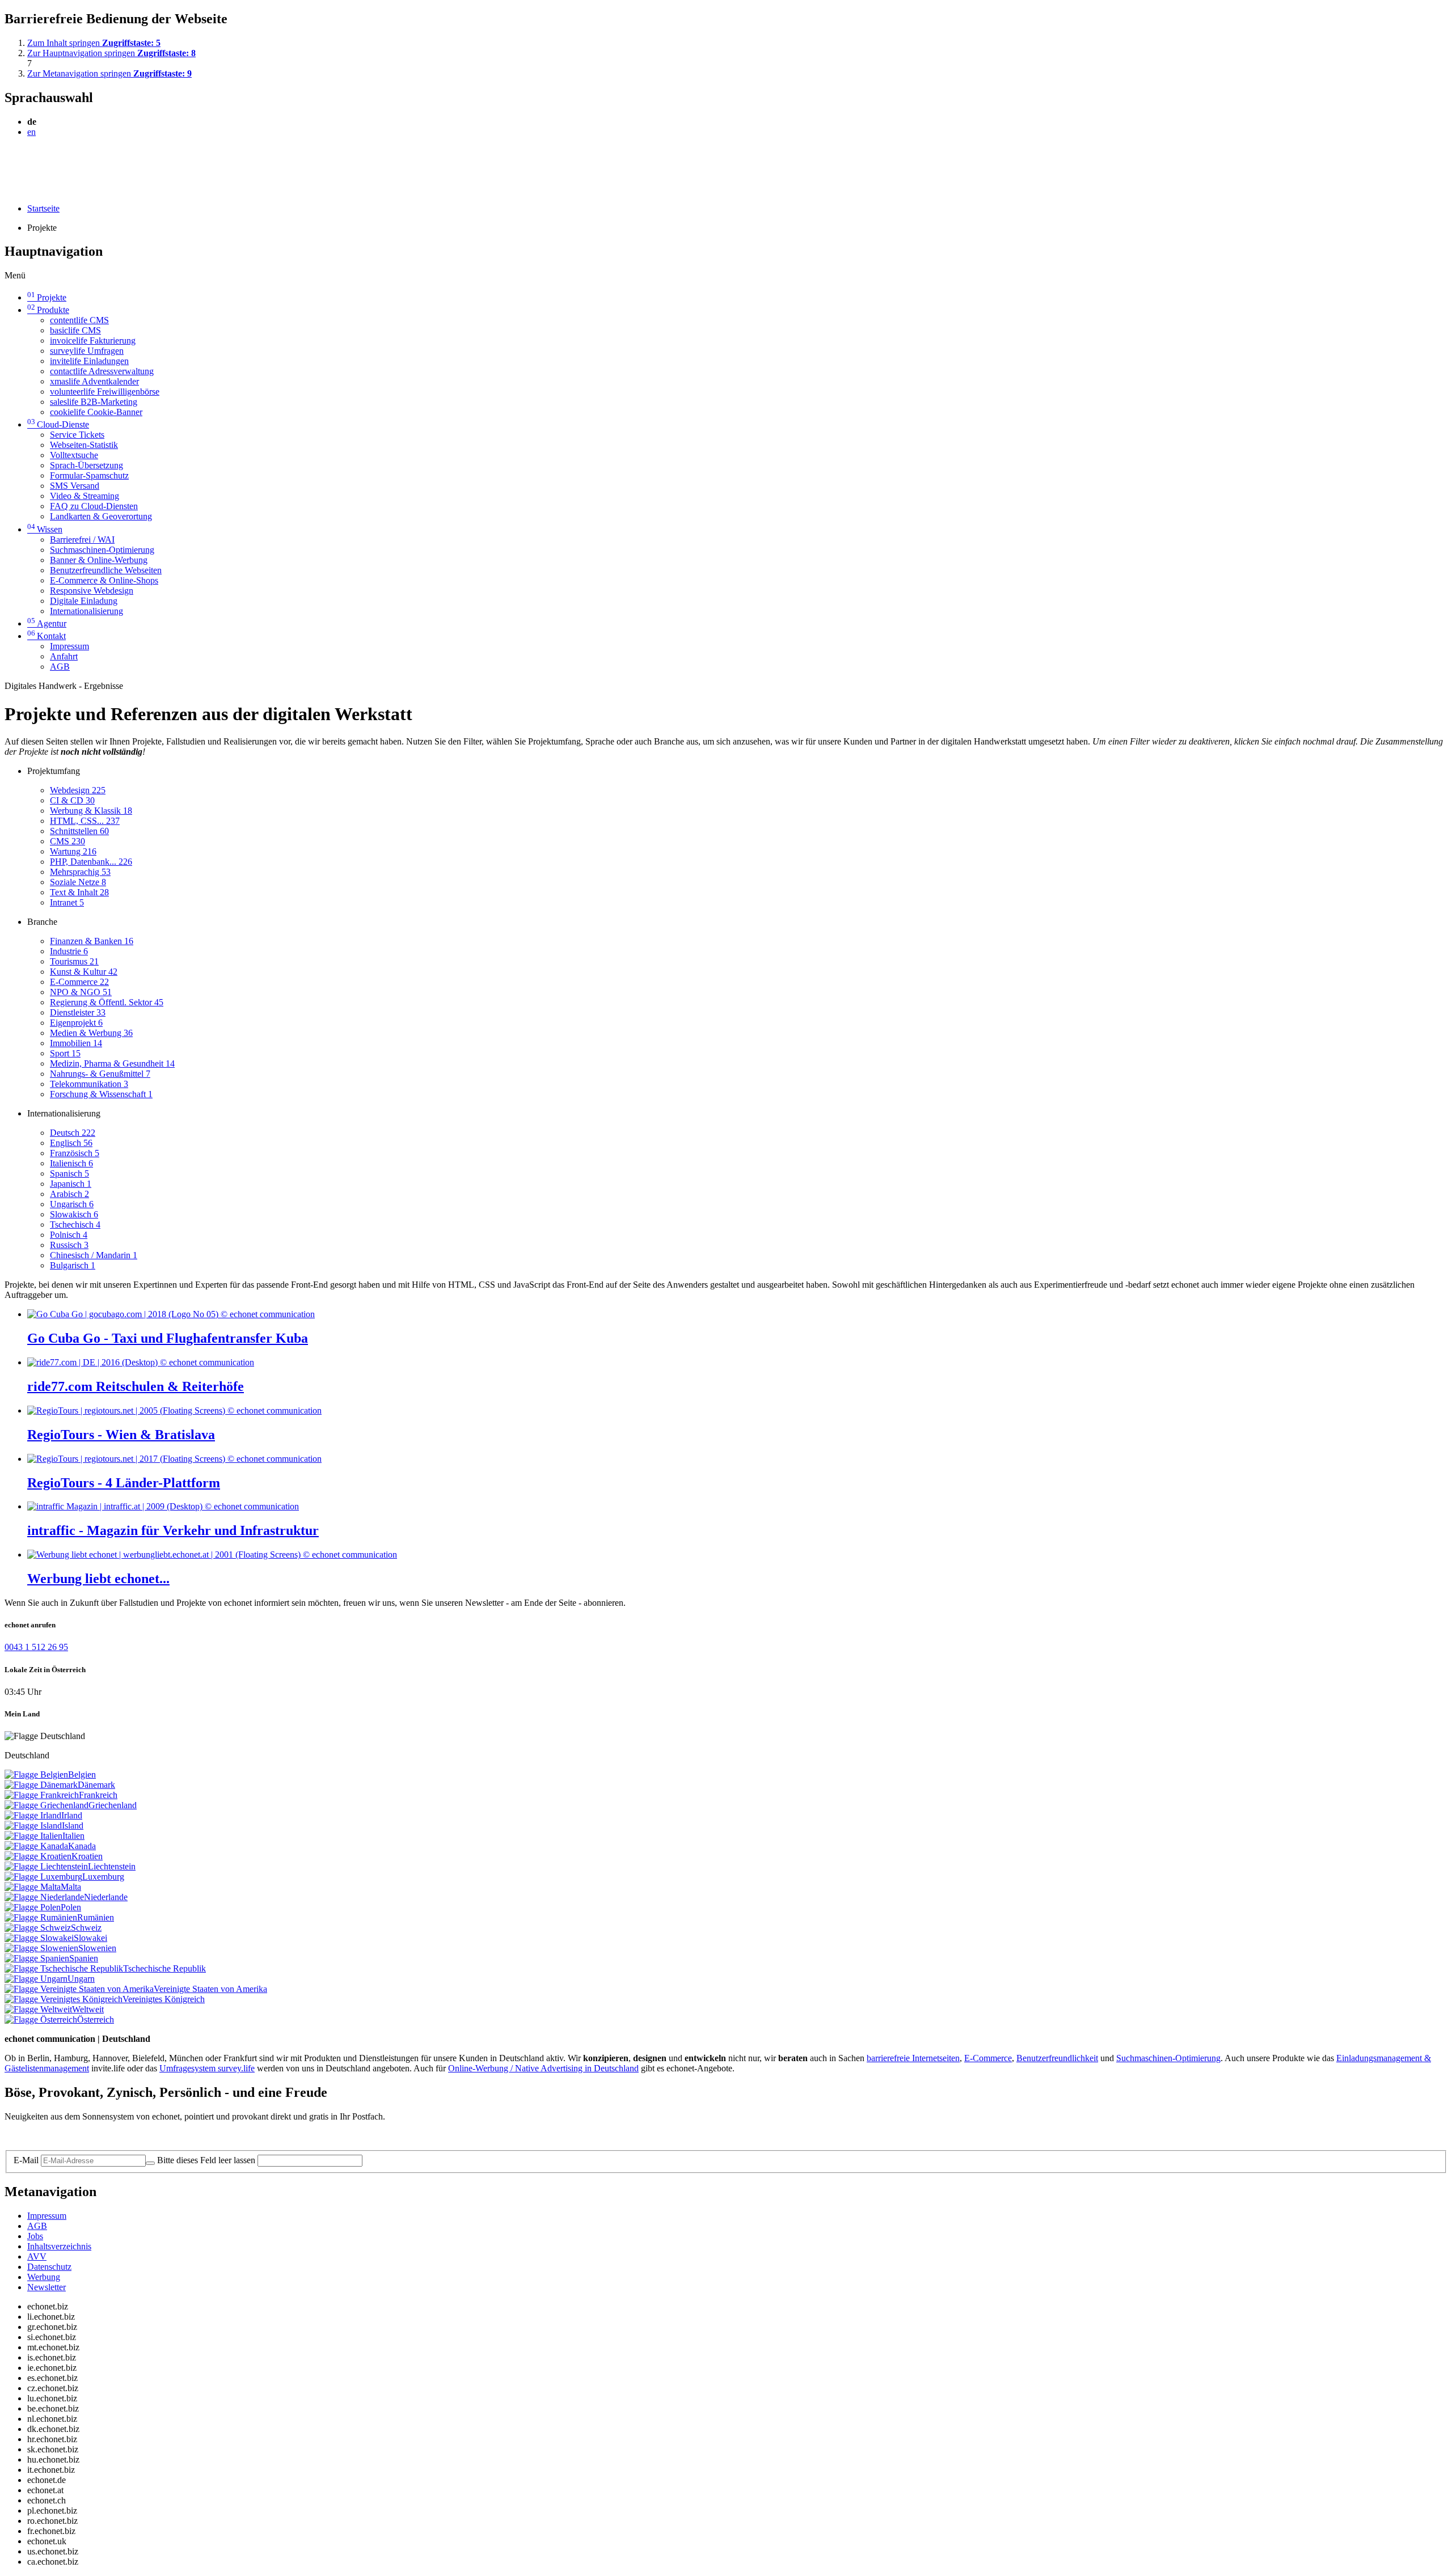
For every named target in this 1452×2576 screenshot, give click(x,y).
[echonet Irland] (33, 1815)
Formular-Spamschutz (89, 475)
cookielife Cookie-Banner (96, 412)
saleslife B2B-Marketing (94, 402)
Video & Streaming (85, 496)
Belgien (82, 1775)
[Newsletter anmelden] (150, 2163)
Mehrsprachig (80, 872)
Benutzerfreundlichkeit (1057, 2058)
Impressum (69, 646)
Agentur (47, 623)
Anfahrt (64, 656)
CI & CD (72, 800)
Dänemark (96, 1785)
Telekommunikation (89, 1084)
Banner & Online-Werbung (99, 560)
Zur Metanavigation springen (109, 73)
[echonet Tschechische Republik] (64, 1968)
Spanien (84, 1958)
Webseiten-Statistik (84, 445)
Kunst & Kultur (84, 972)
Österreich (96, 2019)
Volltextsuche (74, 455)
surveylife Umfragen (87, 351)
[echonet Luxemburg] (43, 1877)
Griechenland (113, 1805)
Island (73, 1826)
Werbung (44, 2277)
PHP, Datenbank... (91, 862)
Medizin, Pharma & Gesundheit (112, 1063)
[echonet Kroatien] (38, 1856)
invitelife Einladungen (89, 361)
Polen (71, 1907)
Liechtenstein (112, 1866)
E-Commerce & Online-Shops (104, 580)
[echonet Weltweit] (38, 2009)
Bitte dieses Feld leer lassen (206, 2160)
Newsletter (47, 2287)
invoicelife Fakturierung (93, 340)
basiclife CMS (75, 330)
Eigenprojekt (76, 1023)
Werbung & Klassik (91, 811)
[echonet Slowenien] (41, 1948)
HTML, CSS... (85, 821)
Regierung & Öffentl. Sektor (107, 1002)
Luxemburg (103, 1877)
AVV (37, 2256)
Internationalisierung (86, 611)
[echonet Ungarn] (36, 1979)
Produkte (48, 310)
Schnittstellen (79, 831)
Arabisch (69, 1194)
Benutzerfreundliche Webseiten (106, 570)
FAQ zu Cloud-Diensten (94, 506)
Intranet (67, 902)
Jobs (35, 2236)
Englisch (71, 1143)
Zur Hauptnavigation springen (111, 53)
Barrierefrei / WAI (82, 540)
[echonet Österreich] (41, 2019)
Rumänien (96, 1917)
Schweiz (86, 1928)
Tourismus (74, 961)
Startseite (43, 208)
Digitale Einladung (84, 601)
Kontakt (47, 636)
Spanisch (69, 1173)
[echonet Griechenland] (47, 1805)
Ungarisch (72, 1204)
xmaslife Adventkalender (94, 381)
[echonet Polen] (33, 1907)
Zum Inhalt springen (94, 43)
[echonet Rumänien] (41, 1917)
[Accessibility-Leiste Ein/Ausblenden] (8, 189)
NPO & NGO (81, 992)
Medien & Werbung (91, 1033)
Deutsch (73, 1133)
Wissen (45, 529)
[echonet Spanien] (37, 1958)
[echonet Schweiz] (38, 1928)
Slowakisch (74, 1214)
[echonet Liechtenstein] (46, 1866)
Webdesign (78, 790)
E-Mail (26, 2160)
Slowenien (97, 1948)
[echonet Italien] (33, 1836)
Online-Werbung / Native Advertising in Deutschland (543, 2068)
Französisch (75, 1153)
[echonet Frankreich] (42, 1795)
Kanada (82, 1846)
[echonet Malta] (33, 1887)
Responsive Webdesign (92, 591)
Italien (73, 1836)
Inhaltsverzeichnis (59, 2246)
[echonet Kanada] (36, 1846)
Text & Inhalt (79, 892)
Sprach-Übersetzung (86, 465)
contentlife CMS (79, 320)
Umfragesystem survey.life (207, 2068)
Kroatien (87, 1856)
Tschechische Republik (164, 1968)
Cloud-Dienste (58, 424)
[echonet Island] (33, 1826)
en (31, 132)
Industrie (69, 951)
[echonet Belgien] (36, 1775)
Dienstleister (78, 1012)
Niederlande (106, 1897)
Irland (72, 1815)
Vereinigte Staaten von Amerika (210, 1989)
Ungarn (81, 1979)
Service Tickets (77, 435)
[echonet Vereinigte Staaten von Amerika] (79, 1989)
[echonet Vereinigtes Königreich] (64, 1999)
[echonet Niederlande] (44, 1897)
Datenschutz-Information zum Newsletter (78, 2136)
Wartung (73, 851)
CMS (67, 841)
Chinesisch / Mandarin (94, 1255)
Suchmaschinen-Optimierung (102, 550)
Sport (65, 1053)
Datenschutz (49, 2267)
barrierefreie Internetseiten (913, 2058)
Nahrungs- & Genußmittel (100, 1074)
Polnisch (69, 1235)
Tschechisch (75, 1224)
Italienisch (71, 1163)
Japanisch (71, 1184)
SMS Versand (75, 486)
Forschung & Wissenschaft (101, 1094)
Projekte (47, 297)
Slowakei (90, 1938)
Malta (71, 1887)
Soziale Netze (78, 882)
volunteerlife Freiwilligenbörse (105, 392)
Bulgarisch (73, 1265)
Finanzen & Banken (92, 941)
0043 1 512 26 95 (36, 1647)
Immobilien (76, 1043)
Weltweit (88, 2009)
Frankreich (98, 1795)
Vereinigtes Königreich (164, 1999)
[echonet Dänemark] (41, 1785)
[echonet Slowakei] (39, 1938)
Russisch (69, 1245)
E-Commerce (79, 982)
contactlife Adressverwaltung (102, 371)
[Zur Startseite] (30, 159)
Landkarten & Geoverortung (101, 516)
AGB (60, 667)
